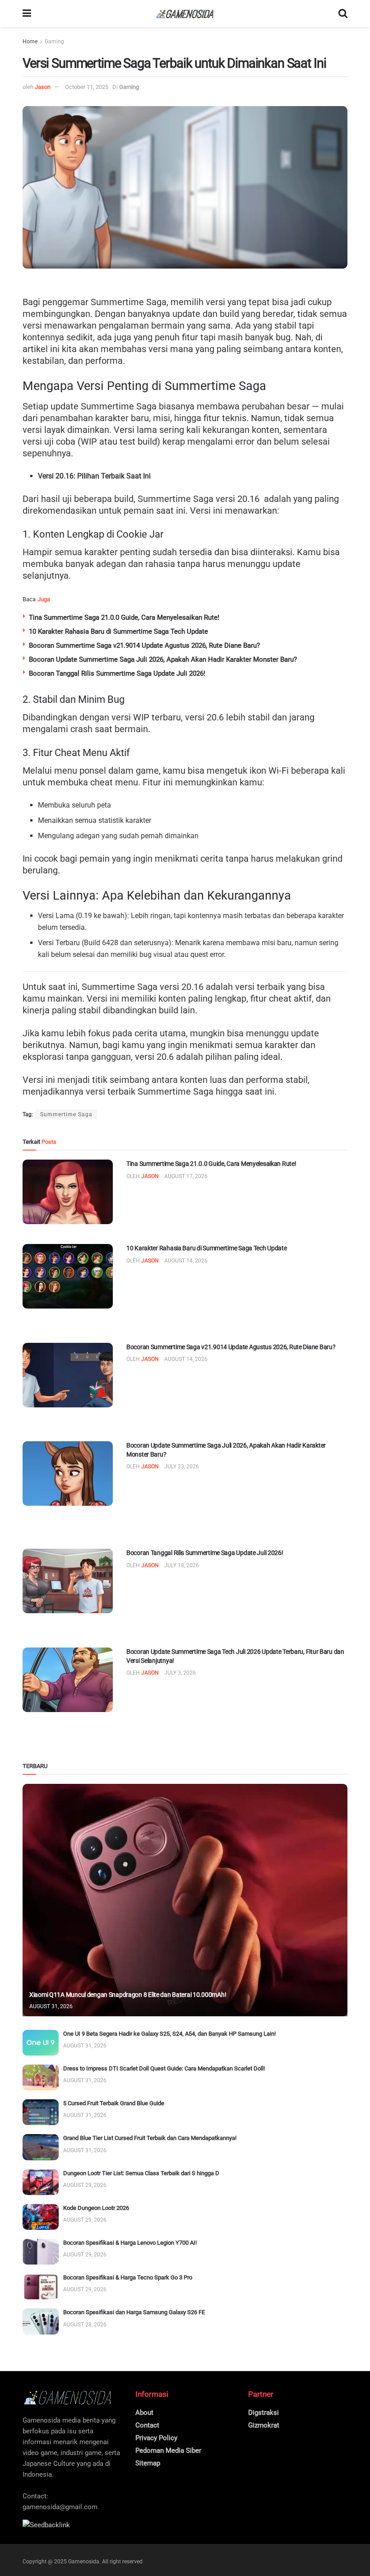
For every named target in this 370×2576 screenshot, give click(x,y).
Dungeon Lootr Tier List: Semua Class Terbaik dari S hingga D (141, 2173)
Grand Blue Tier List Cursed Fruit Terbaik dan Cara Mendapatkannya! (150, 2138)
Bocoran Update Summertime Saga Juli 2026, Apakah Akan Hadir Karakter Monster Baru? (163, 659)
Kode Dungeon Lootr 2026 (96, 2208)
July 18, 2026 (182, 1565)
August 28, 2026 (85, 2325)
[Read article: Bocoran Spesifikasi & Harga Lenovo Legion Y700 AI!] (41, 2252)
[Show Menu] (27, 14)
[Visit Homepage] (185, 14)
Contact (147, 2425)
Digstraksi (264, 2413)
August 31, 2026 (51, 2006)
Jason (43, 87)
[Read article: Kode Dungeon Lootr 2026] (41, 2217)
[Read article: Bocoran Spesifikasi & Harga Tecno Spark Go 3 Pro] (41, 2286)
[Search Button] (343, 14)
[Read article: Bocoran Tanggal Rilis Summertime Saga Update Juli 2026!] (68, 1581)
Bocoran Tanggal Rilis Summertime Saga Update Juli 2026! (117, 673)
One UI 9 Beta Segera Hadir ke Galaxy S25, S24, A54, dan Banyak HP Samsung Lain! (169, 2034)
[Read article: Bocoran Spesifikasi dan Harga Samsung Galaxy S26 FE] (41, 2321)
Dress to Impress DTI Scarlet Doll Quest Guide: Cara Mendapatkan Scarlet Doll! (164, 2068)
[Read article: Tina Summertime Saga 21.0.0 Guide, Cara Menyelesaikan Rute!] (68, 1192)
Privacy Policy (156, 2438)
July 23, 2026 (182, 1467)
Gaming (54, 42)
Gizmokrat (264, 2425)
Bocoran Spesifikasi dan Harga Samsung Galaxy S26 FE (134, 2312)
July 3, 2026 (180, 1673)
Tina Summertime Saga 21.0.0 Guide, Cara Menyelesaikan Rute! (124, 617)
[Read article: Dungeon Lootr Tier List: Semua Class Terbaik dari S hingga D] (41, 2182)
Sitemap (148, 2463)
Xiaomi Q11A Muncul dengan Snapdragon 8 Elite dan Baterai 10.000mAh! (128, 1995)
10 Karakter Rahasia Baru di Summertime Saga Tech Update (118, 631)
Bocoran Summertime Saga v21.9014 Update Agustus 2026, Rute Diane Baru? (144, 645)
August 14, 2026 (186, 1261)
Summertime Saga (66, 1114)
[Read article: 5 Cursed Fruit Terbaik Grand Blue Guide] (41, 2112)
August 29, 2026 (85, 2185)
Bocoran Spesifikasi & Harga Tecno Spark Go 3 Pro (128, 2277)
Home (30, 42)
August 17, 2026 (186, 1176)
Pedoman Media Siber (168, 2451)
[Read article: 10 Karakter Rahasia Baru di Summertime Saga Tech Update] (68, 1276)
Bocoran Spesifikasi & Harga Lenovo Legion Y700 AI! (130, 2243)
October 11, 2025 (87, 87)
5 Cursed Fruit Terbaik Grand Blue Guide (114, 2103)
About (144, 2413)
